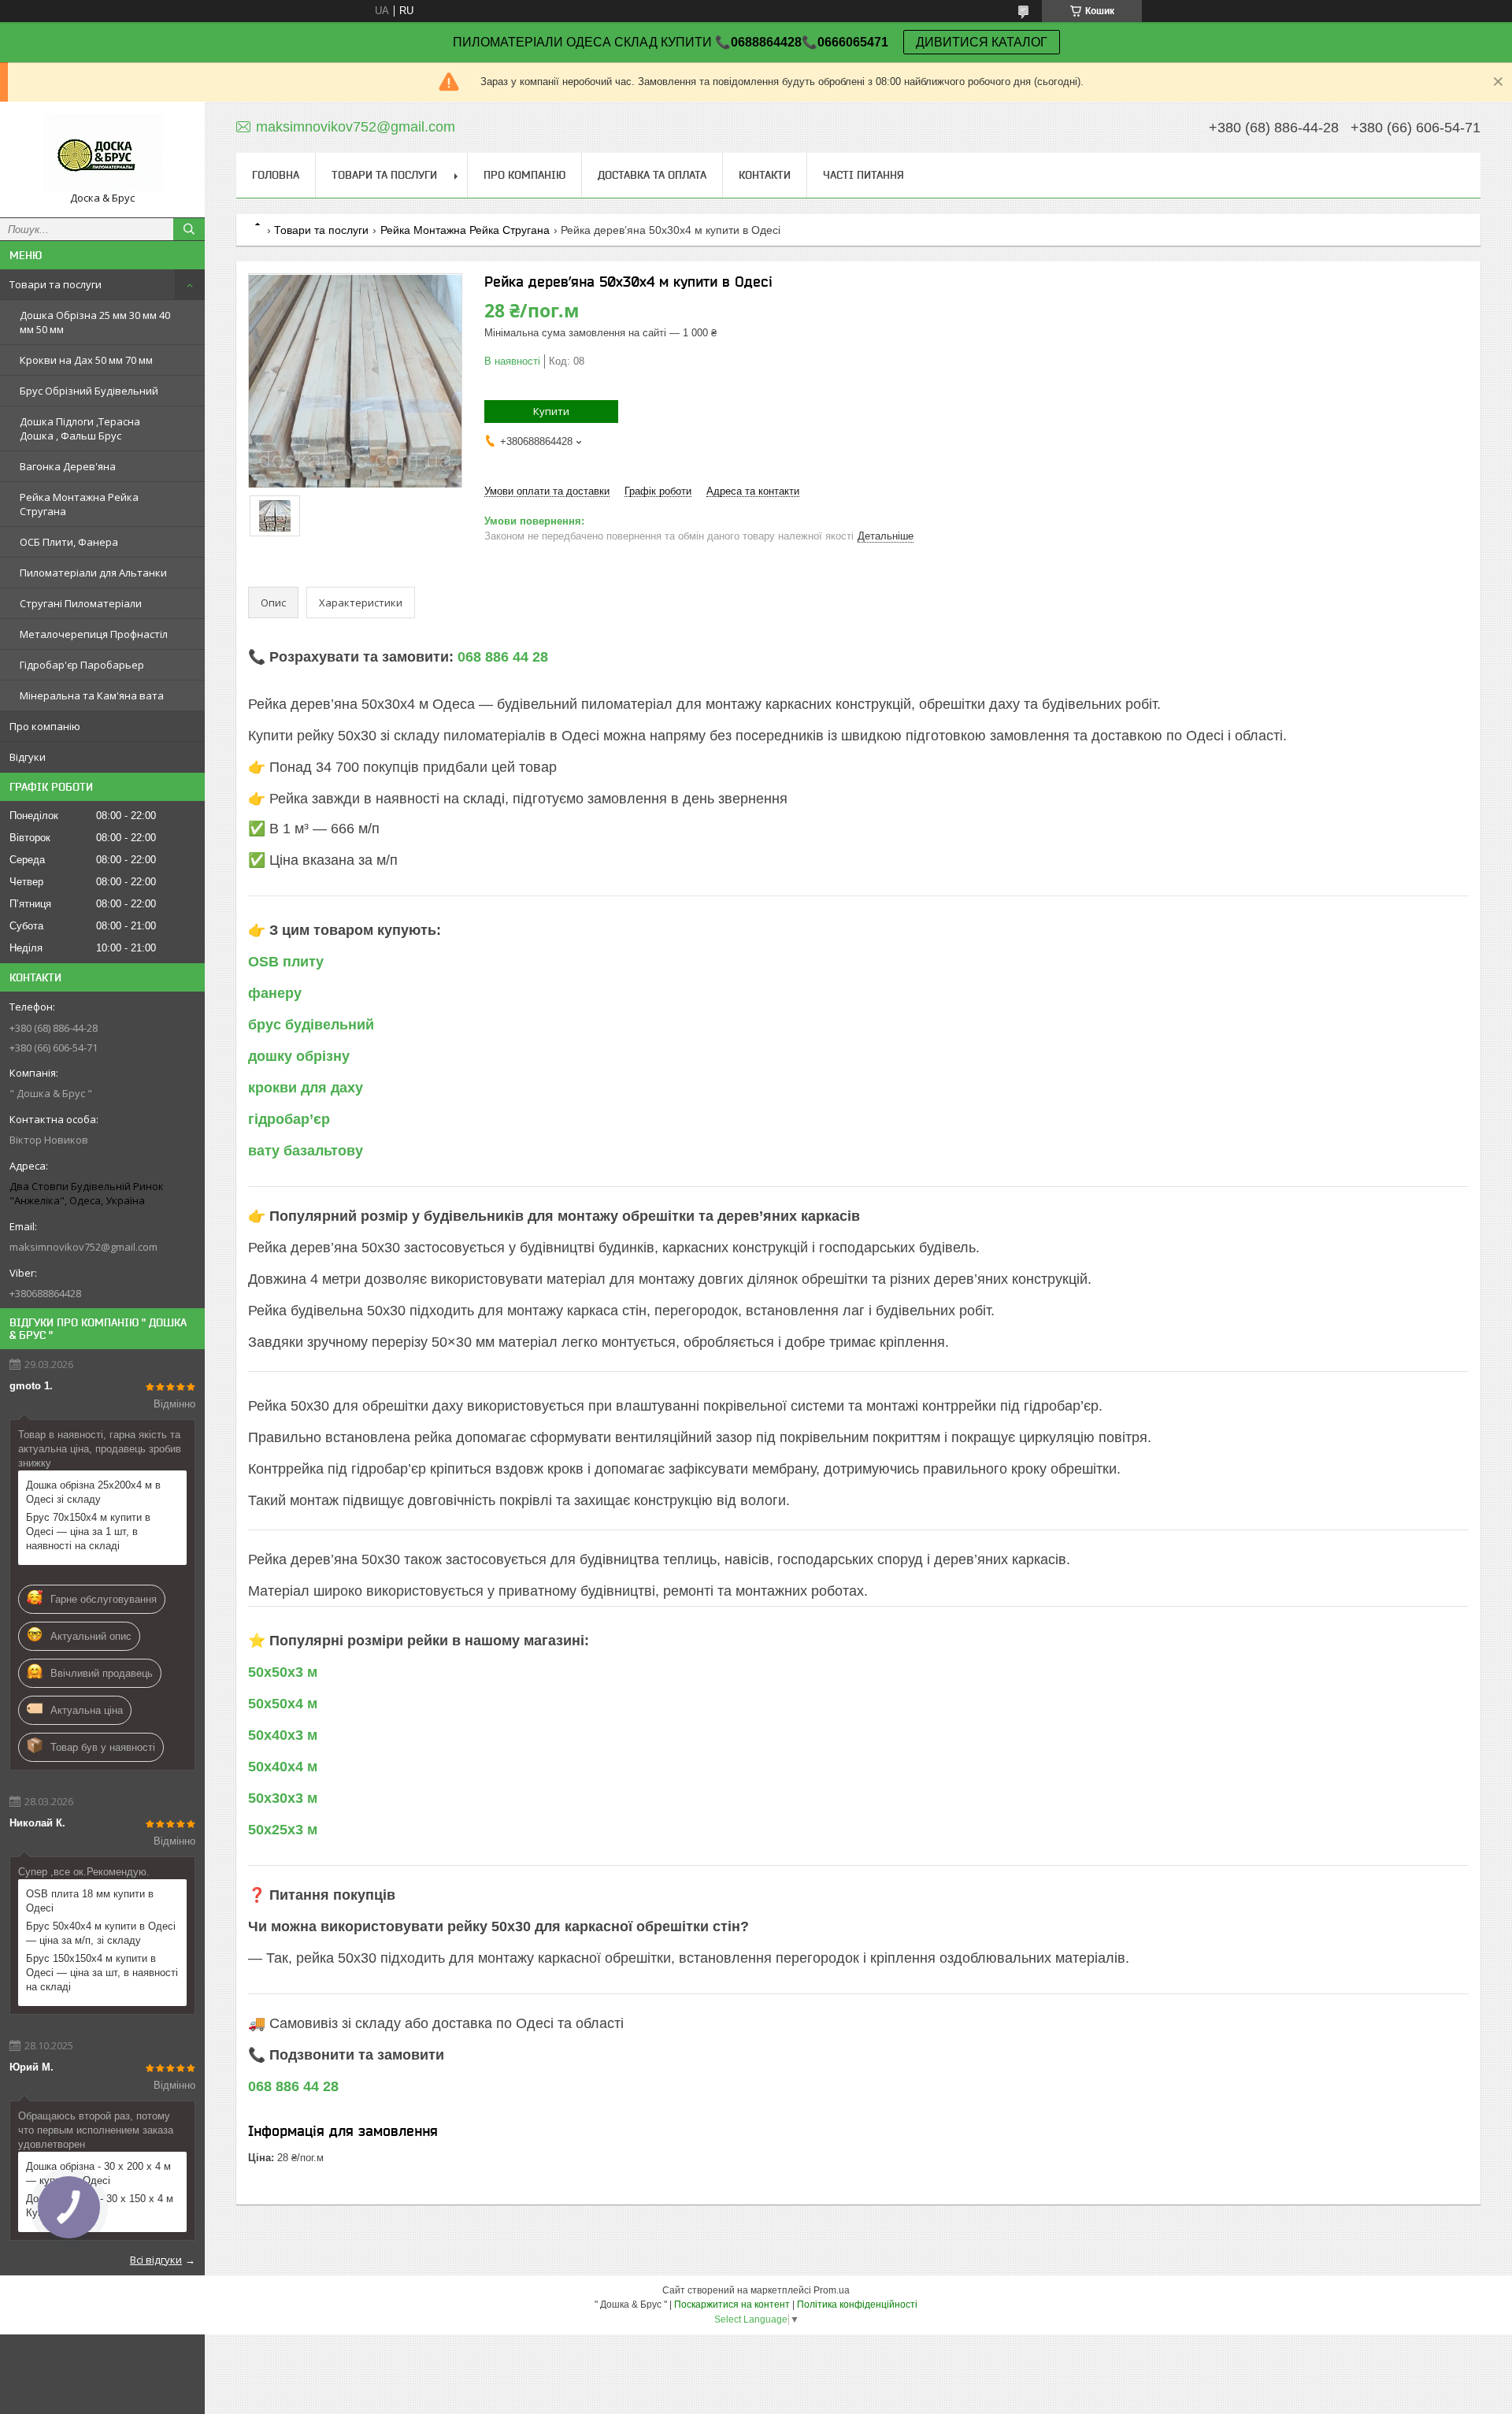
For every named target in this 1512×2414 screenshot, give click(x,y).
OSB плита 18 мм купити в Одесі (90, 1901)
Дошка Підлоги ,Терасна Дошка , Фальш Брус (80, 428)
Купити (551, 411)
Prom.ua (832, 2290)
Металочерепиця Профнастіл (94, 634)
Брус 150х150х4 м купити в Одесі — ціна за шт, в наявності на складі (102, 1973)
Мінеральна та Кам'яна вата (92, 695)
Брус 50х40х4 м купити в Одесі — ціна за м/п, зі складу (101, 1933)
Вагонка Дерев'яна (68, 466)
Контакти (765, 175)
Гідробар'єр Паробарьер (82, 665)
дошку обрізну (299, 1056)
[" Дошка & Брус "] (102, 152)
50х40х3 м (283, 1735)
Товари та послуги (56, 284)
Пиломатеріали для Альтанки (93, 573)
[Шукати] (189, 229)
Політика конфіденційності (857, 2305)
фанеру (275, 993)
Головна (276, 175)
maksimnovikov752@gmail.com (83, 1247)
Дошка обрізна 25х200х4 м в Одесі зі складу (93, 1492)
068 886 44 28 (503, 657)
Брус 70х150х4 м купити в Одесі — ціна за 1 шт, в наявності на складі (88, 1531)
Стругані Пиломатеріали (81, 603)
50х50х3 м (283, 1672)
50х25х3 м (283, 1830)
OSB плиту (286, 962)
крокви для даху (306, 1088)
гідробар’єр (289, 1119)
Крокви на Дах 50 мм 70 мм (86, 360)
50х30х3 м (283, 1798)
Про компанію (45, 726)
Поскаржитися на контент (732, 2305)
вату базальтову (306, 1151)
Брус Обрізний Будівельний (89, 391)
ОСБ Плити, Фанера (69, 542)
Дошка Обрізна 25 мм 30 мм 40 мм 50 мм (95, 322)
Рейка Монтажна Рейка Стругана (79, 504)
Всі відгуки (156, 2260)
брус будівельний (311, 1025)
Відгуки (28, 757)
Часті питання (863, 175)
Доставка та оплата (652, 175)
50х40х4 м (283, 1767)
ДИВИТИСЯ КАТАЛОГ (982, 42)
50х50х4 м (283, 1704)
